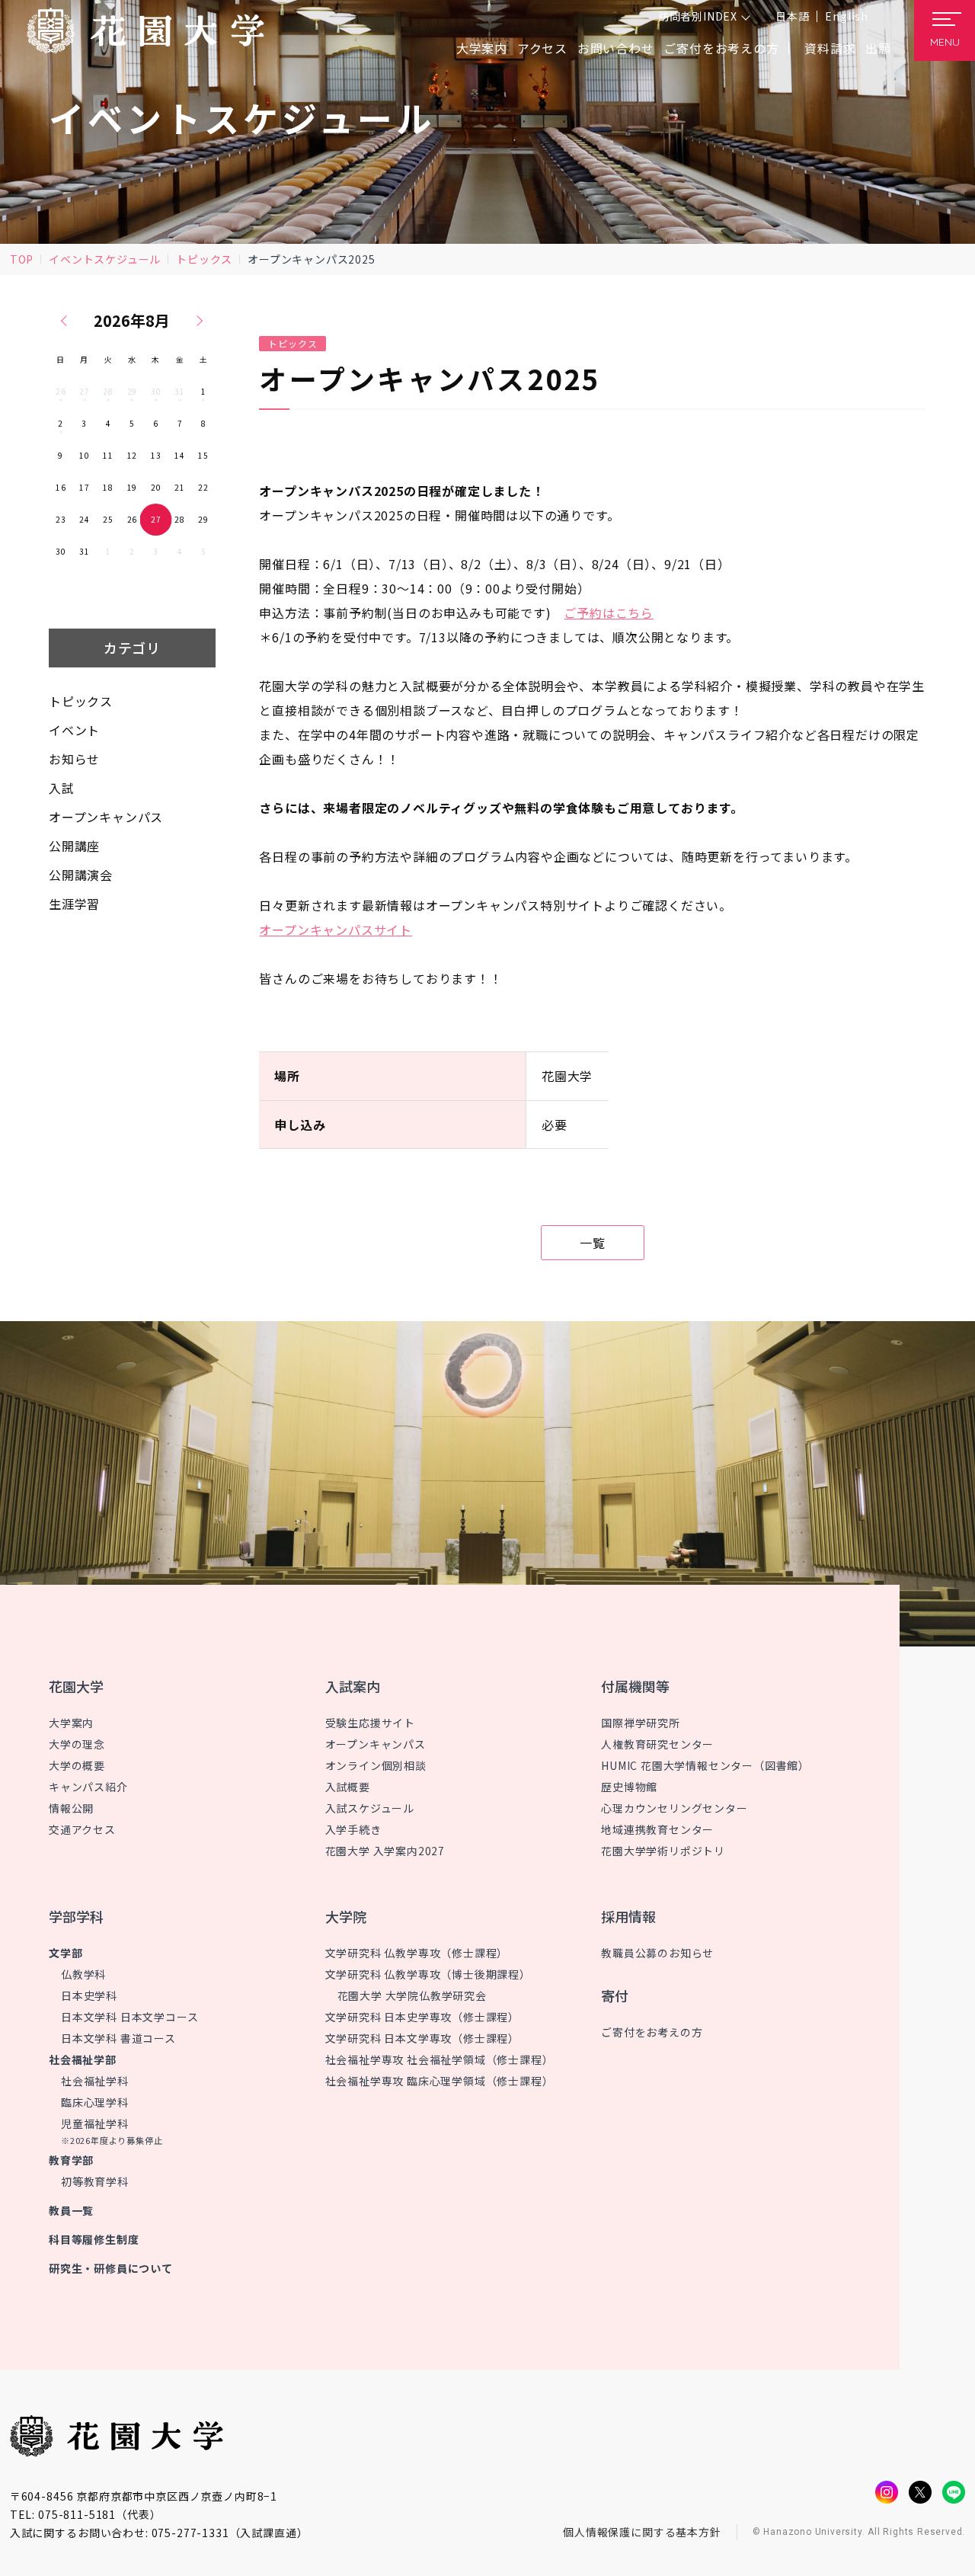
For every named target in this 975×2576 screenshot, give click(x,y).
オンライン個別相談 (376, 1765)
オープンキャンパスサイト (336, 930)
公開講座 (74, 846)
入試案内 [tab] (353, 1686)
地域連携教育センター (657, 1829)
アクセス (542, 48)
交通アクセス (82, 1829)
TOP (22, 259)
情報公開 (71, 1808)
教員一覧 (71, 2210)
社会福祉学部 (83, 2059)
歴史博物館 (629, 1787)
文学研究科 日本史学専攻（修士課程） (422, 2017)
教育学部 (71, 2160)
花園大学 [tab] (76, 1686)
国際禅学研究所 (641, 1723)
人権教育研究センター (657, 1744)
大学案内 (71, 1723)
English (847, 16)
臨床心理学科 (95, 2102)
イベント (74, 730)
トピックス (204, 259)
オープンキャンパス (106, 817)
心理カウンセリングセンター (674, 1808)
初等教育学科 (95, 2181)
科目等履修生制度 (94, 2239)
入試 (62, 788)
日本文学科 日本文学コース (129, 2017)
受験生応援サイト (370, 1723)
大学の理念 (77, 1744)
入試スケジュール (370, 1808)
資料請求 (830, 48)
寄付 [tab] (615, 1995)
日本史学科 (89, 1995)
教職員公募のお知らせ (657, 1953)
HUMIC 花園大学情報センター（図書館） (705, 1765)
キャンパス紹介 (88, 1787)
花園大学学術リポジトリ (663, 1851)
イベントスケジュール (105, 259)
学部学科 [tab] (76, 1916)
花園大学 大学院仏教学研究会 (412, 1995)
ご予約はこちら (609, 613)
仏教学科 (83, 1974)
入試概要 (348, 1787)
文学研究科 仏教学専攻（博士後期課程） (428, 1974)
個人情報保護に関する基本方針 (642, 2532)
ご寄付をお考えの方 (721, 48)
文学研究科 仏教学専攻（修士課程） (417, 1953)
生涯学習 (74, 904)
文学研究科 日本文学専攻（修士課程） (422, 2038)
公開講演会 (81, 875)
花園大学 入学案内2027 (385, 1851)
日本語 (792, 16)
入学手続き (353, 1829)
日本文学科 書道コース (118, 2038)
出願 (878, 48)
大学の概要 (77, 1765)
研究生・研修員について (111, 2268)
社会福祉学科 (95, 2081)
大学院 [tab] (346, 1916)
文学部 (66, 1953)
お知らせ (74, 759)
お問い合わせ (616, 48)
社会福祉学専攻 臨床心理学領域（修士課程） (440, 2081)
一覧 (593, 1243)
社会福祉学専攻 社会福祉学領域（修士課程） (440, 2059)
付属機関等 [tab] (635, 1686)
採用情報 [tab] (628, 1916)
